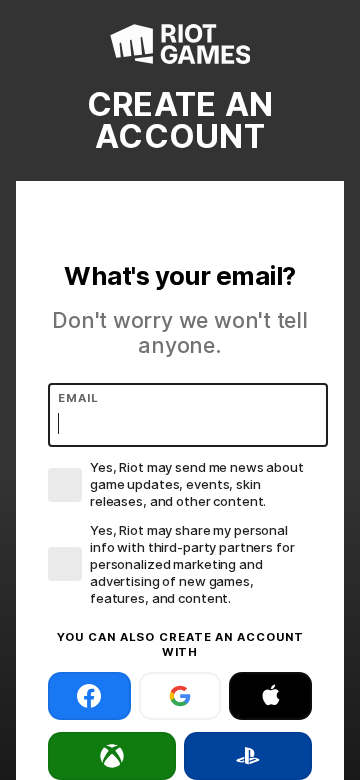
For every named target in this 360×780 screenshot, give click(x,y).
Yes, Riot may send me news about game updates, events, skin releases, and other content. (197, 484)
